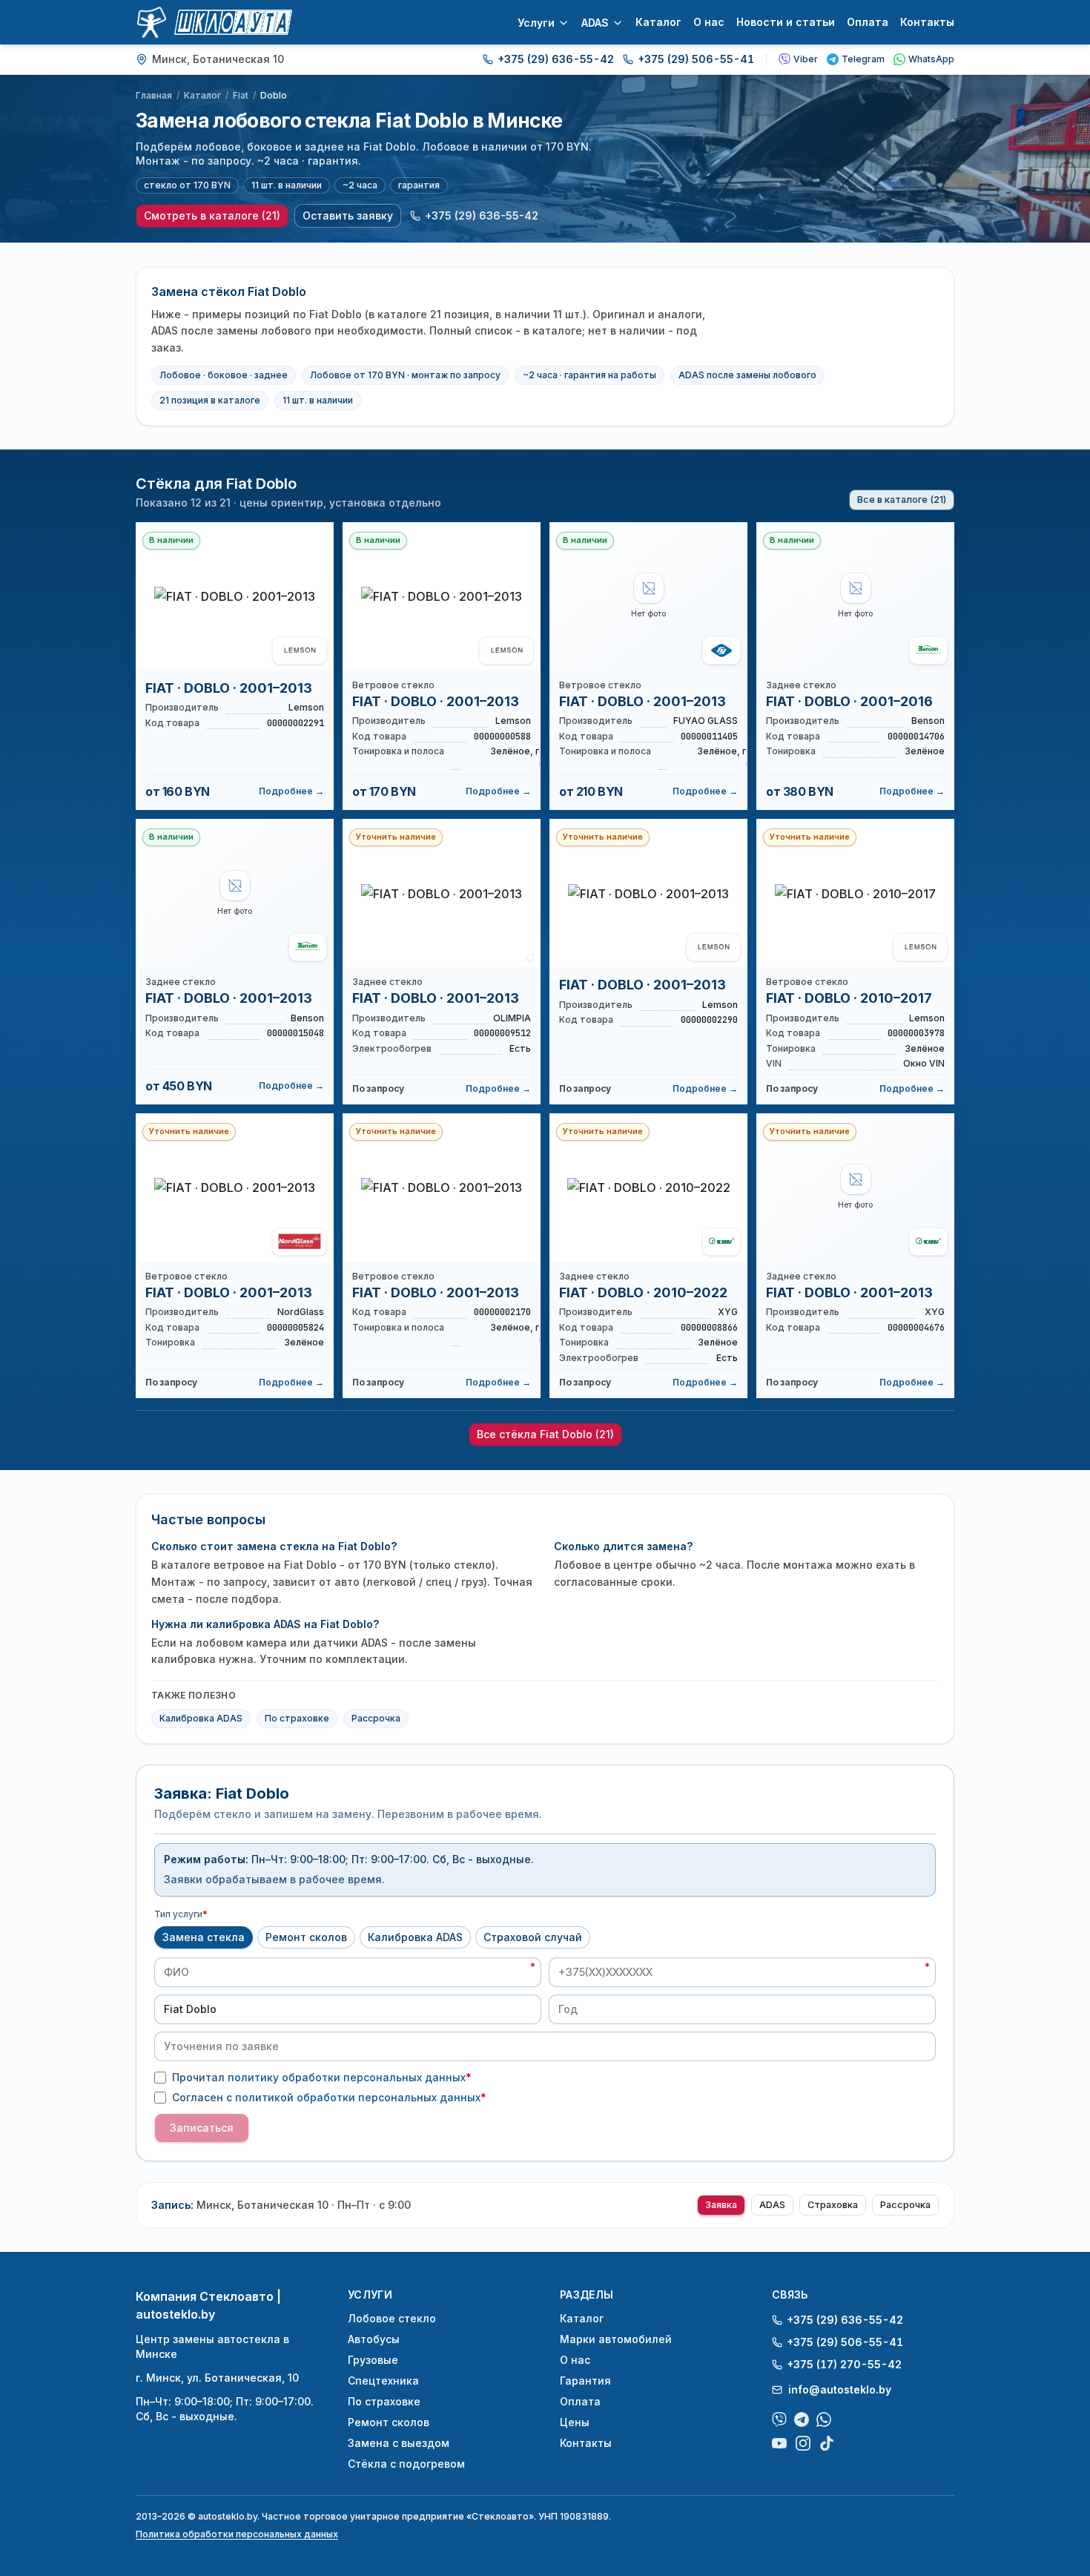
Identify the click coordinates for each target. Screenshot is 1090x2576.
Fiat (241, 95)
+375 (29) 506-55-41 (696, 59)
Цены (575, 2422)
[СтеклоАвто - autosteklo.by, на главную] (214, 22)
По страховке (297, 1718)
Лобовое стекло (392, 2318)
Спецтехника (383, 2381)
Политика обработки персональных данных (237, 2534)
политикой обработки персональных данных (358, 2097)
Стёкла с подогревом (406, 2464)
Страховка (833, 2205)
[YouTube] (779, 2443)
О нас (709, 22)
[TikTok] (827, 2443)
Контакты (927, 22)
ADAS (595, 23)
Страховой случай (533, 1937)
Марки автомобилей (616, 2339)
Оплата (868, 22)
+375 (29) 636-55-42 (556, 59)
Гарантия (585, 2381)
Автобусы (374, 2339)
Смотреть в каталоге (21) (212, 215)
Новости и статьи (786, 22)
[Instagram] (803, 2443)
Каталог (658, 22)
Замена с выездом (399, 2443)
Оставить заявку (348, 215)
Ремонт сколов (306, 1937)
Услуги (536, 23)
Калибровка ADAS (201, 1718)
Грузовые (373, 2360)
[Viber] (779, 2419)
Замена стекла (204, 1937)
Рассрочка (376, 1718)
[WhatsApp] (824, 2419)
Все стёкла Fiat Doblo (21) (545, 1434)
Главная (154, 95)
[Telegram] (802, 2419)
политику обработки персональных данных (347, 2077)
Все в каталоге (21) (902, 500)
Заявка (721, 2205)
